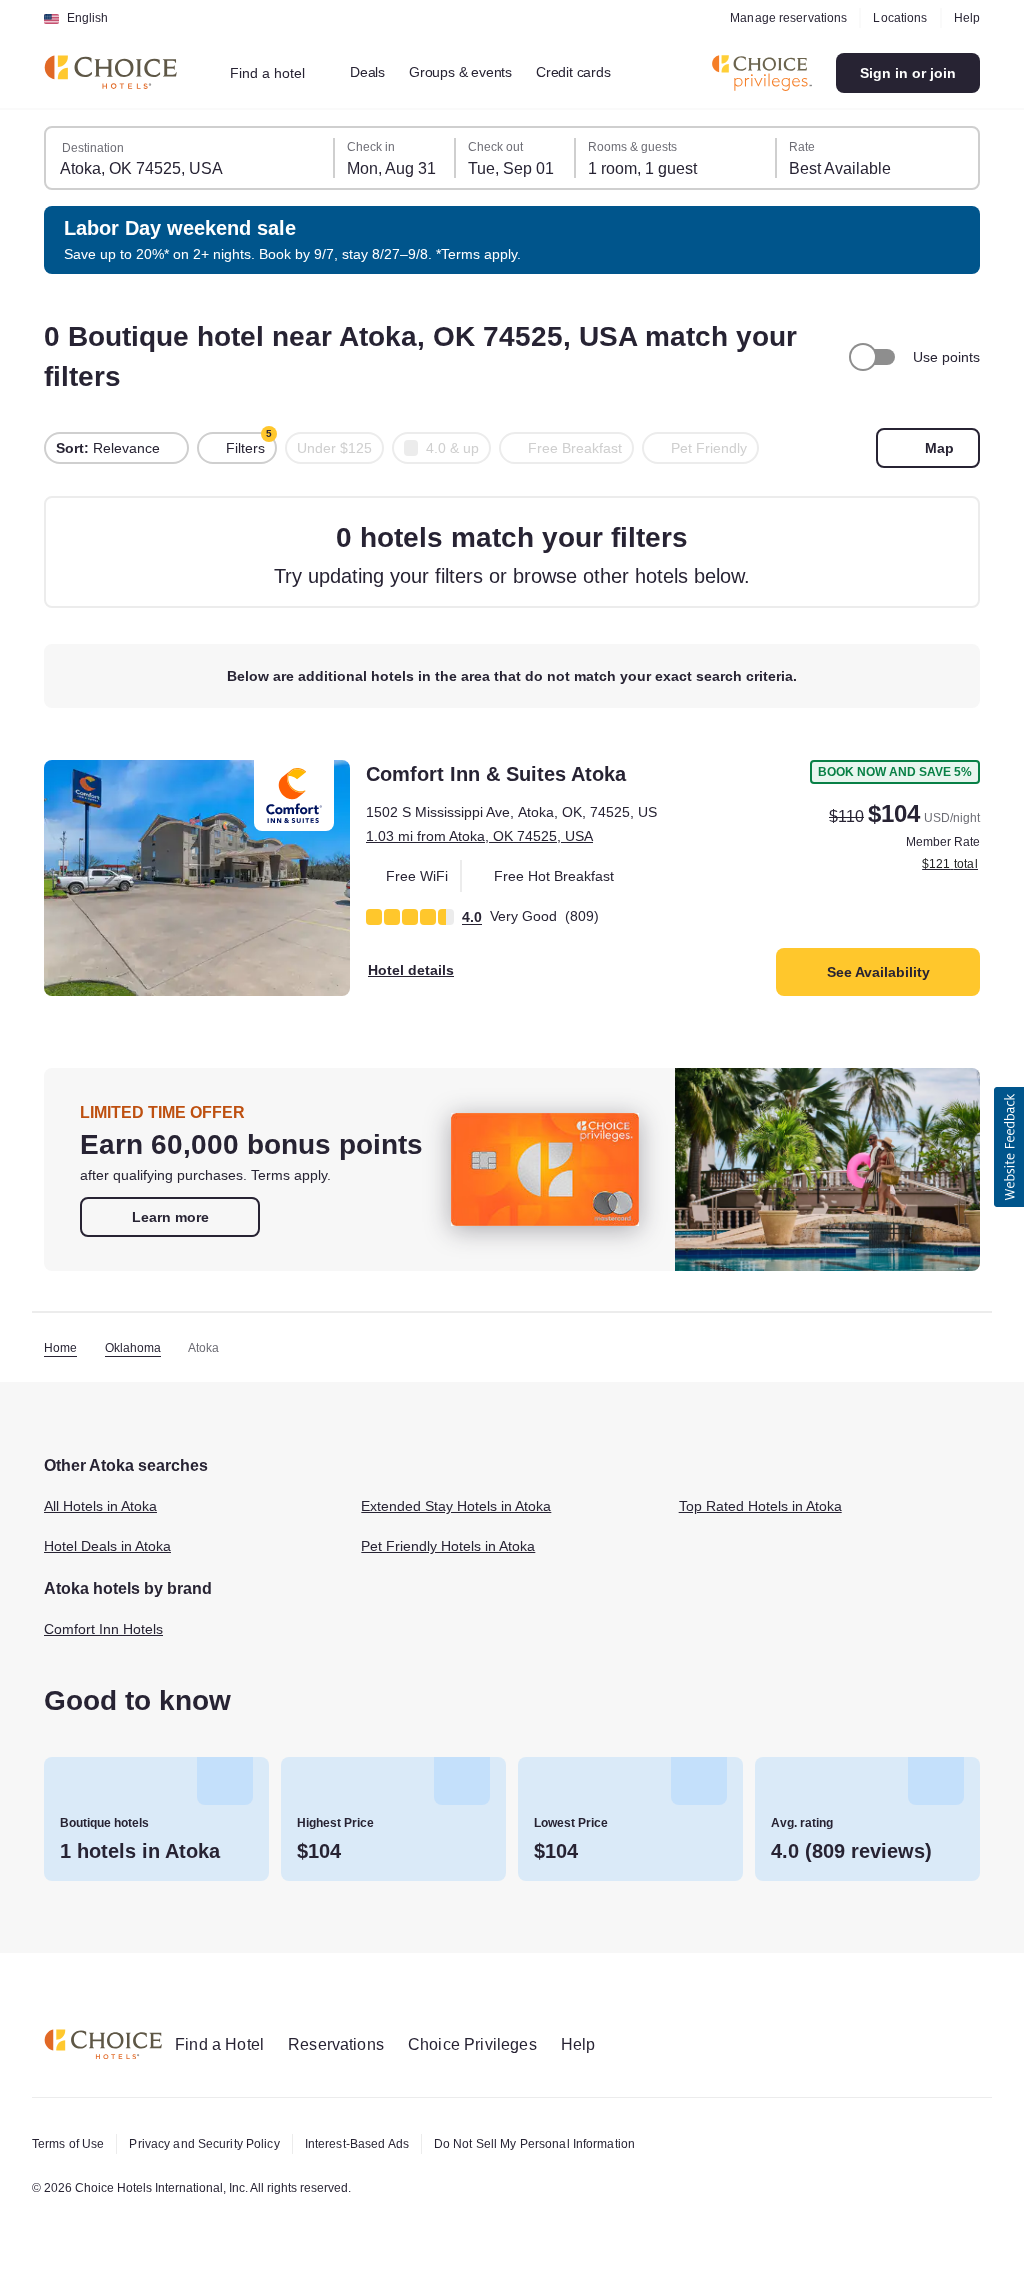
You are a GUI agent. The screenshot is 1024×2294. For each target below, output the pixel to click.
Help (966, 18)
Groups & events (476, 72)
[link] (170, 1217)
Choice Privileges (490, 2044)
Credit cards (597, 72)
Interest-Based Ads (379, 2144)
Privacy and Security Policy (215, 2144)
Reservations (348, 2044)
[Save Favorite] (73, 789)
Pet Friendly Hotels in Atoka (457, 1547)
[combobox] (281, 73)
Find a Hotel (224, 2044)
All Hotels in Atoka (107, 1507)
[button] (1009, 1147)
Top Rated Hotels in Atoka (767, 1507)
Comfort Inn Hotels (110, 1629)
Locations (896, 18)
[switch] (869, 357)
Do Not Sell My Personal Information (571, 2144)
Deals (379, 72)
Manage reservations (781, 18)
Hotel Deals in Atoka (113, 1547)
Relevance (109, 448)
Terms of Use (71, 2144)
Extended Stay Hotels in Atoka (465, 1507)
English (87, 18)
